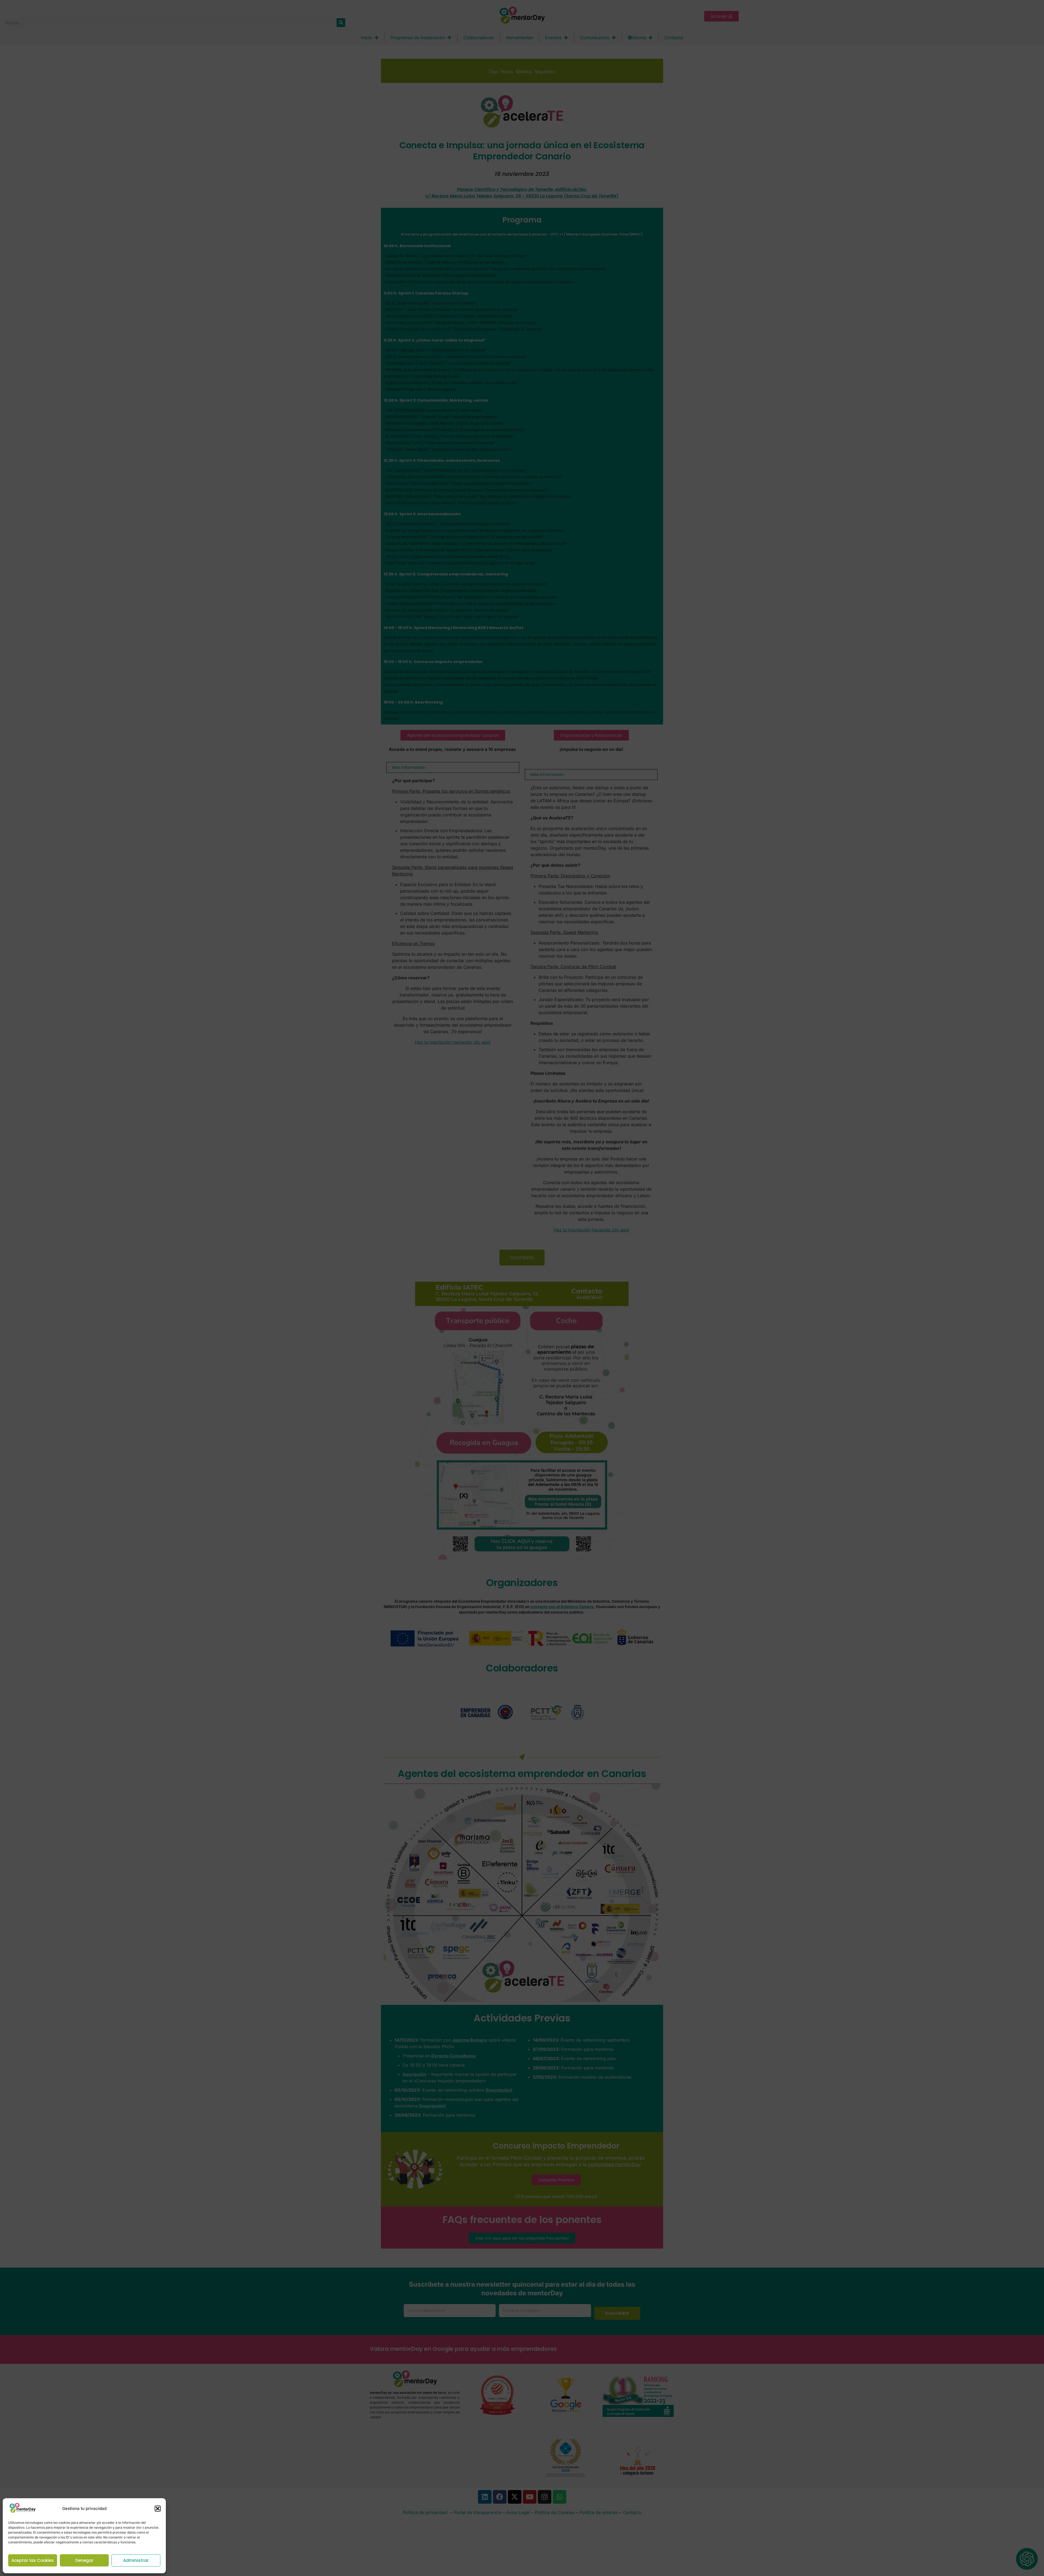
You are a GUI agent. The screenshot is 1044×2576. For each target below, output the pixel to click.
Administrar (136, 2560)
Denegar (84, 2560)
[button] (158, 2509)
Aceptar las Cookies (33, 2560)
